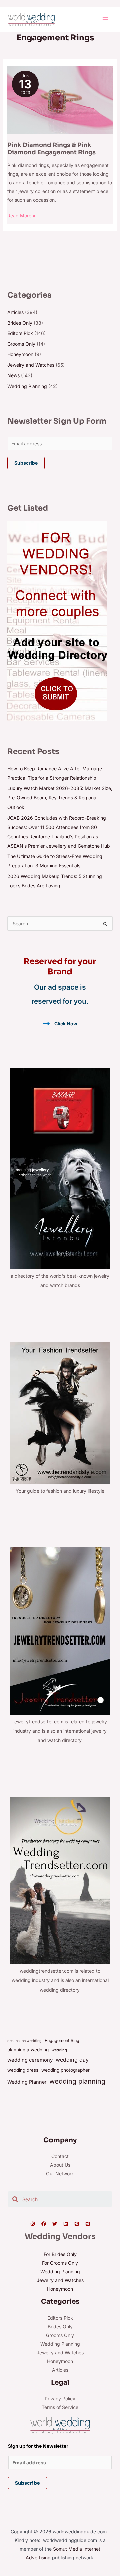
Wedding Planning (27, 386)
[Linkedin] (66, 2224)
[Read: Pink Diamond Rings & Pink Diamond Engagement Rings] (60, 99)
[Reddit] (88, 2224)
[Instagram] (33, 2224)
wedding (59, 2050)
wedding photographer (65, 2070)
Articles (15, 312)
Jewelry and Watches (31, 365)
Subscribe (26, 463)
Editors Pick (20, 333)
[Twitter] (55, 2224)
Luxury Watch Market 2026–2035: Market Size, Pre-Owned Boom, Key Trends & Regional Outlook (60, 798)
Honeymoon (20, 354)
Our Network (60, 2174)
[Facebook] (44, 2224)
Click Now (66, 1023)
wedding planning (77, 2081)
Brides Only (20, 323)
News (13, 375)
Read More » (21, 215)
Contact (60, 2156)
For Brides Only (60, 2254)
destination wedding (24, 2041)
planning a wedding (28, 2050)
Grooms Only (21, 344)
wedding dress (23, 2070)
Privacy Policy (60, 2399)
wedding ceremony (30, 2060)
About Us (60, 2165)
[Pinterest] (77, 2224)
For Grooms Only (60, 2263)
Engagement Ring (62, 2041)
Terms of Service (60, 2407)
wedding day (72, 2060)
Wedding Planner (27, 2082)
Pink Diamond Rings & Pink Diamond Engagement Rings (51, 149)
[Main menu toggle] (105, 20)
